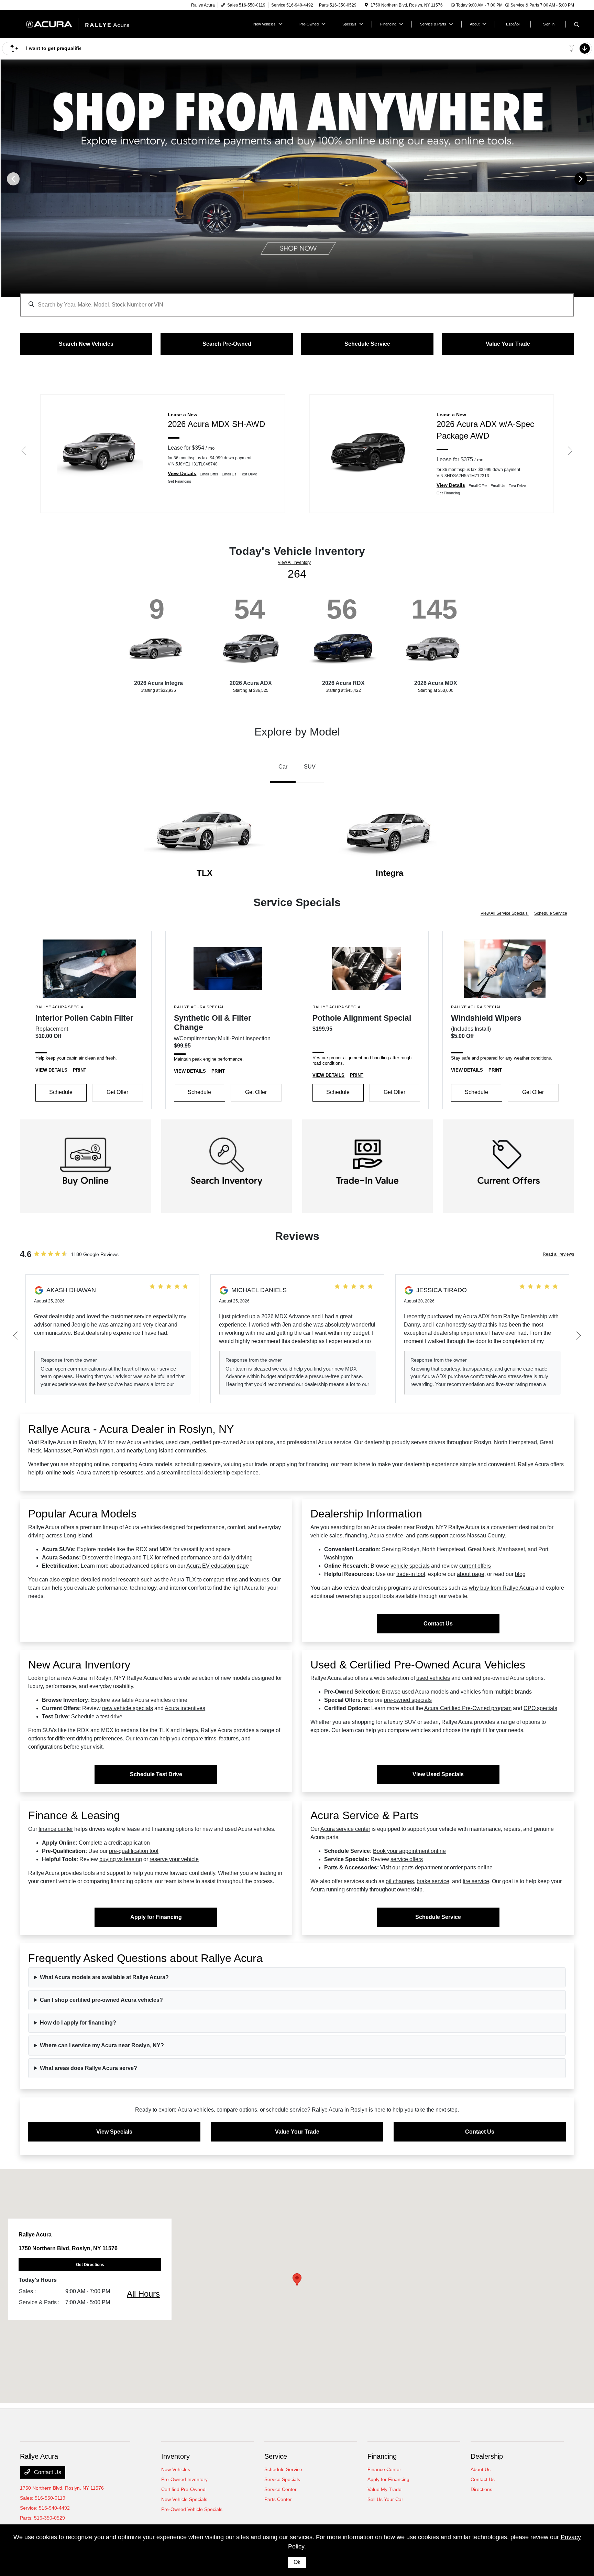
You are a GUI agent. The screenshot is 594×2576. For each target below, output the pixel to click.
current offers (475, 1566)
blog (520, 1574)
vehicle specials (410, 1566)
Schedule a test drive (97, 1716)
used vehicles (433, 1678)
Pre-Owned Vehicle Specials (192, 2509)
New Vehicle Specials (184, 2499)
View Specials (114, 2132)
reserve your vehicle (174, 1859)
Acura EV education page (218, 1566)
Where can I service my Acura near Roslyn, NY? (102, 2045)
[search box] (297, 301)
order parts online (471, 1867)
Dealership (487, 2456)
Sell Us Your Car (385, 2499)
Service (276, 2456)
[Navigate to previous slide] (5, 179)
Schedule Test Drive (156, 1774)
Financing (382, 2456)
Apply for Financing (156, 1917)
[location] (366, 5)
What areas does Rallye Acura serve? (89, 2068)
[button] (297, 2280)
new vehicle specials (128, 1708)
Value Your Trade (297, 2132)
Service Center (280, 2489)
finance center (56, 1829)
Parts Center (278, 2499)
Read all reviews (558, 1254)
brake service (433, 1881)
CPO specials (540, 1708)
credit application (129, 1843)
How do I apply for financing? (78, 2023)
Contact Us (438, 1624)
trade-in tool (411, 1574)
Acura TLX (183, 1580)
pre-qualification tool (134, 1851)
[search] (577, 25)
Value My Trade (384, 2489)
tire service (476, 1881)
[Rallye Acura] (79, 24)
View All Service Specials (505, 913)
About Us (481, 2469)
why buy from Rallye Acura (501, 1588)
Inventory (175, 2456)
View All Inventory (294, 562)
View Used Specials (438, 1774)
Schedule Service (551, 913)
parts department (422, 1867)
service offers (407, 1859)
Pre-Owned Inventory (184, 2479)
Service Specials (282, 2479)
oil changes (400, 1881)
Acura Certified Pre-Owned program (468, 1708)
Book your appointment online (409, 1851)
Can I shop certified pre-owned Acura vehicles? (101, 2000)
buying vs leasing (121, 1859)
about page (471, 1574)
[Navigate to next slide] (589, 179)
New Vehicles (176, 2469)
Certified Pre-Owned (183, 2489)
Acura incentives (185, 1708)
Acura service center (345, 1829)
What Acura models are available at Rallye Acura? (104, 1977)
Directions (481, 2489)
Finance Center (384, 2469)
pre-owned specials (408, 1700)
